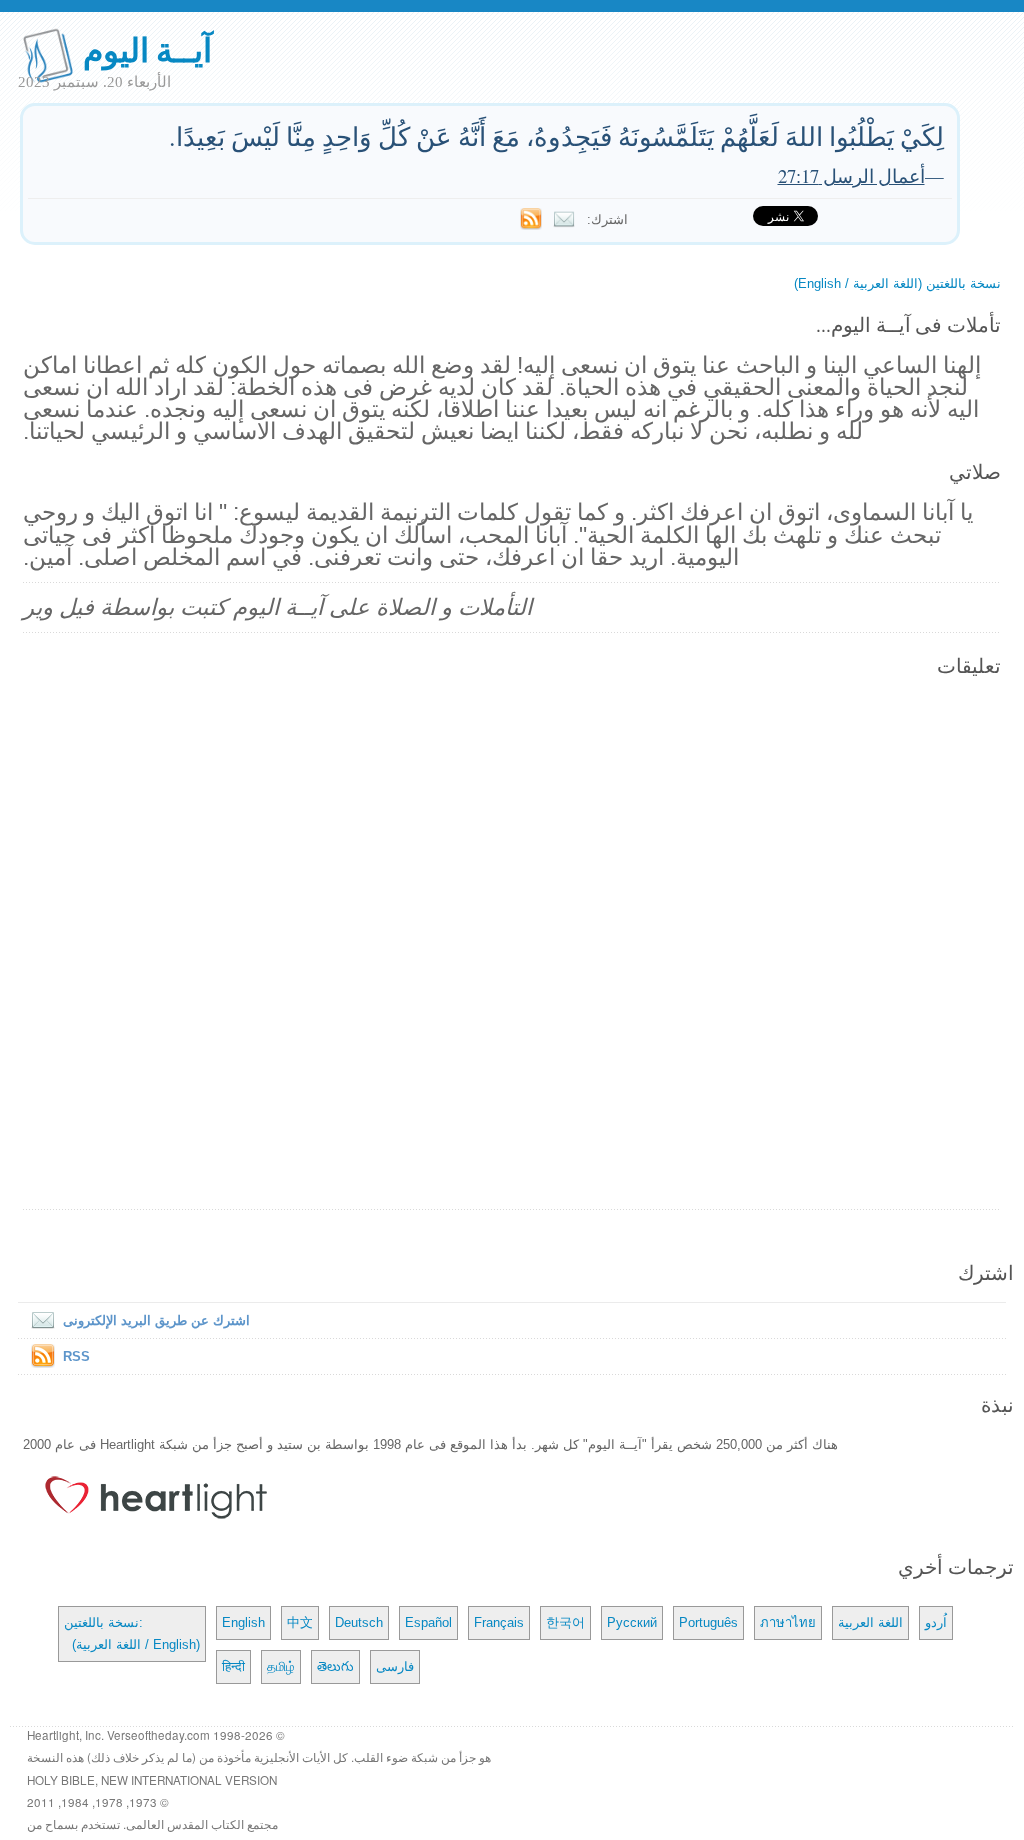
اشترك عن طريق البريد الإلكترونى (156, 1320)
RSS (76, 1356)
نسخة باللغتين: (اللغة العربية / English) (132, 1633)
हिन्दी (233, 1666)
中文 (300, 1622)
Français (499, 1622)
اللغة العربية (870, 1622)
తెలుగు (335, 1666)
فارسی (395, 1666)
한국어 (565, 1622)
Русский (632, 1622)
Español (428, 1622)
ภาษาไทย (788, 1622)
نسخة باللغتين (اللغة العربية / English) (897, 283)
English (243, 1622)
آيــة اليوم (147, 48)
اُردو (936, 1622)
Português (708, 1622)
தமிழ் (281, 1666)
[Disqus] (512, 945)
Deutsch (359, 1622)
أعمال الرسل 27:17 (851, 175)
